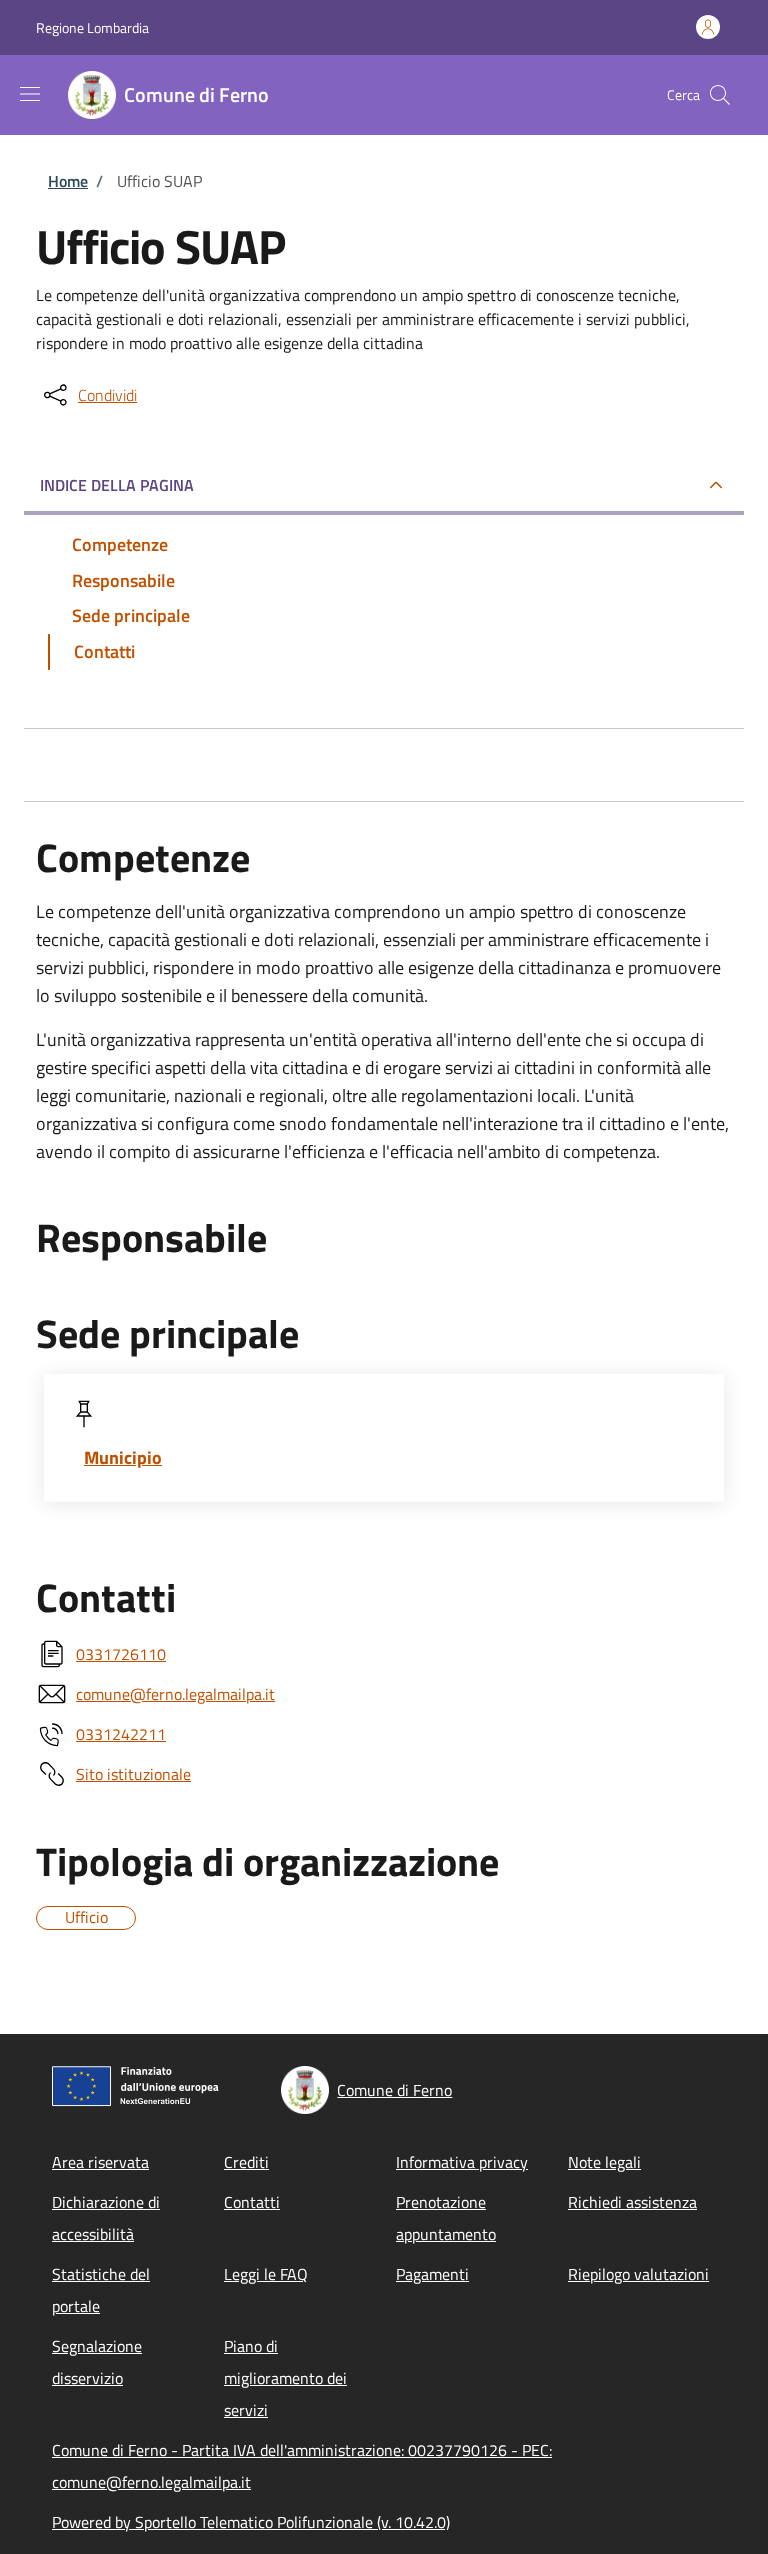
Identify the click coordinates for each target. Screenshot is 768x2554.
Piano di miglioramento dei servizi (285, 2378)
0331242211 (121, 1734)
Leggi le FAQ (266, 2274)
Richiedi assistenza (632, 2202)
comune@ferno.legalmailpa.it (175, 1694)
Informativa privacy (462, 2162)
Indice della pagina (117, 485)
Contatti (252, 2202)
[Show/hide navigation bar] (30, 94)
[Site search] (720, 95)
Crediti (246, 2162)
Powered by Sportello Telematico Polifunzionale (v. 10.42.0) (251, 2522)
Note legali (604, 2162)
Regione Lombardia (92, 27)
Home (68, 181)
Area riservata (100, 2162)
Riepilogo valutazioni (638, 2274)
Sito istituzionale (133, 1774)
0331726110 (121, 1654)
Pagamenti (432, 2274)
